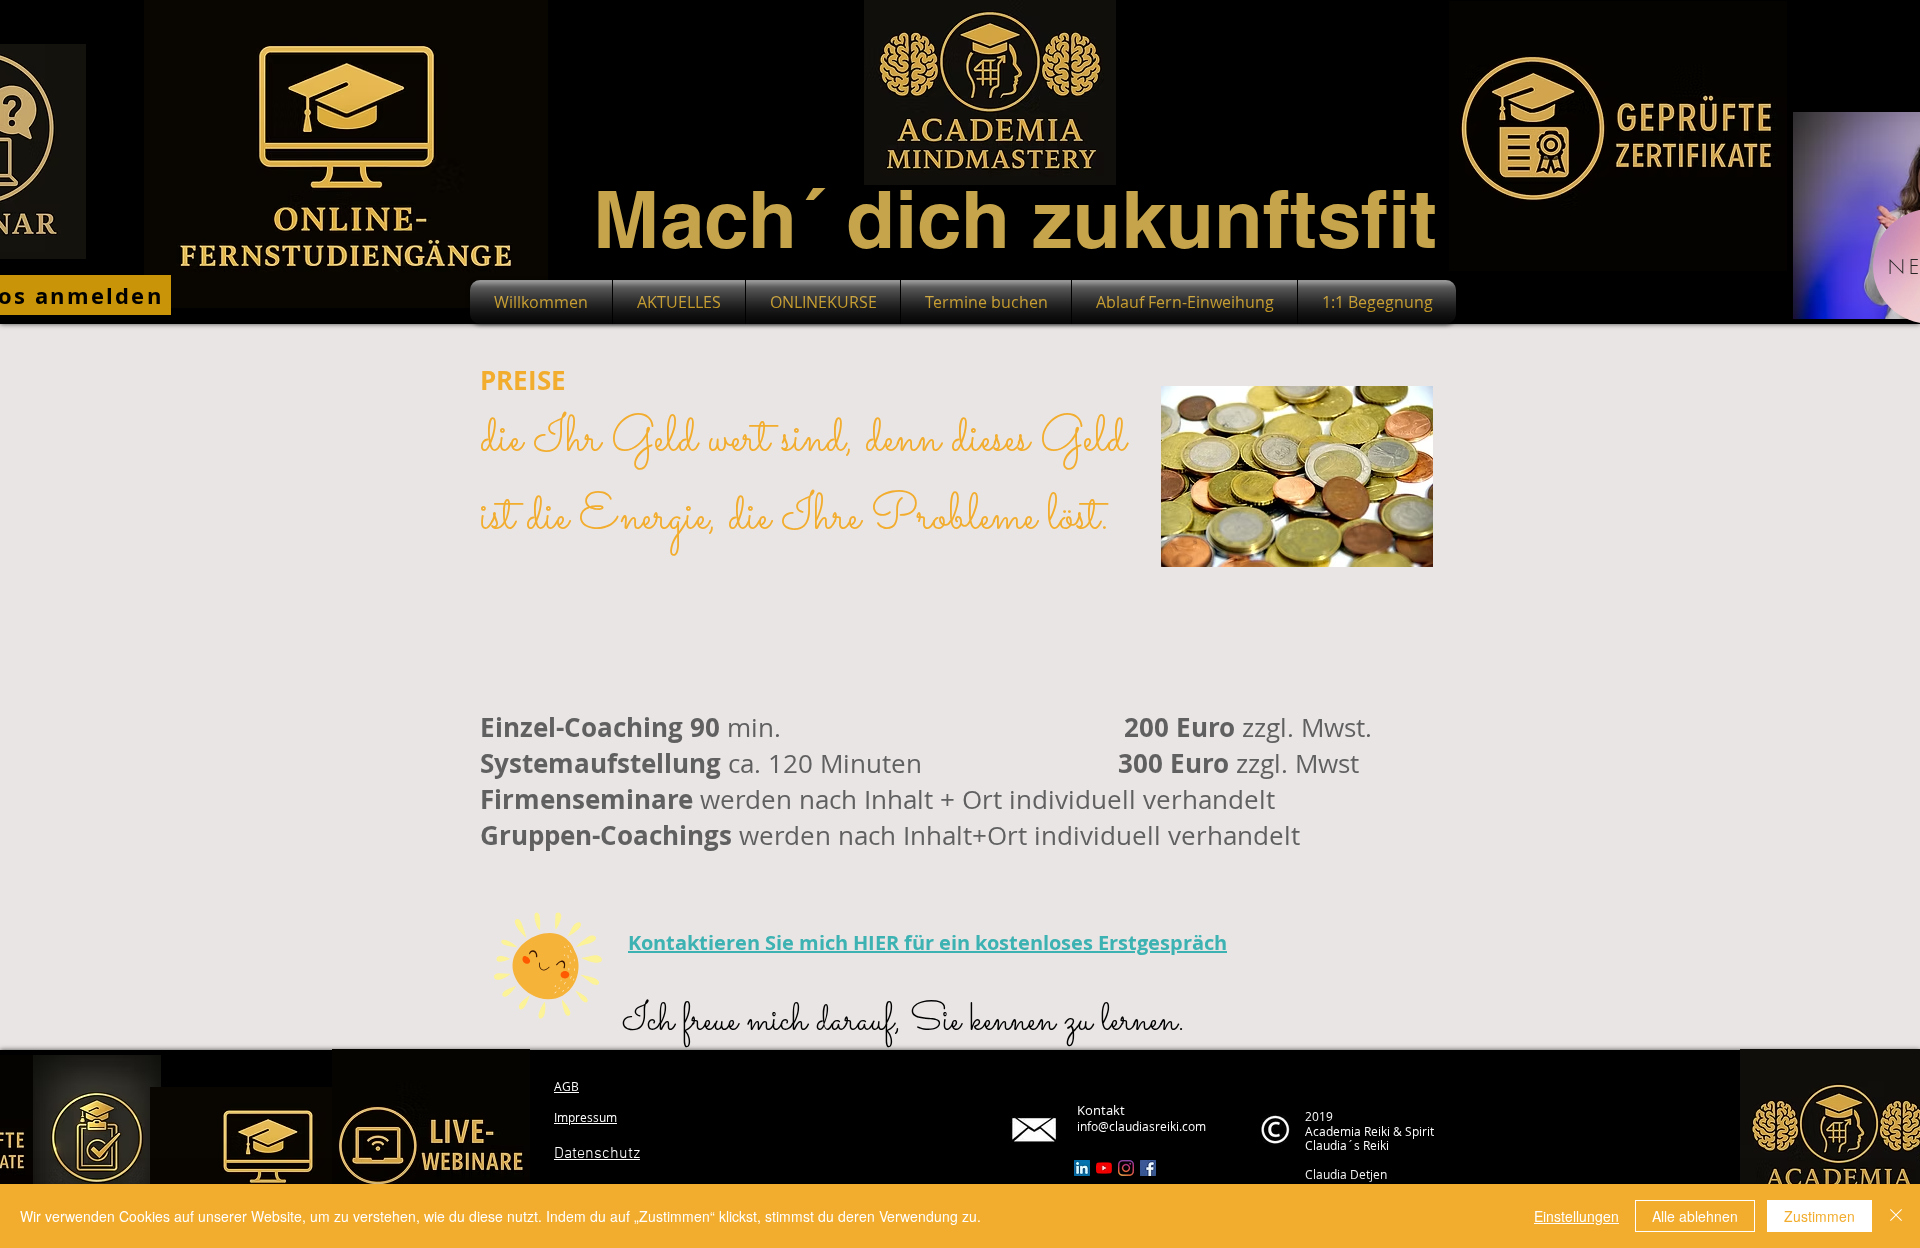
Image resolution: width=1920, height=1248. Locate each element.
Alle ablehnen (1695, 1216)
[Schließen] (1896, 1216)
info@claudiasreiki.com (1141, 1126)
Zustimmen (1819, 1216)
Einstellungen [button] (1576, 1216)
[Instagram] (1126, 1168)
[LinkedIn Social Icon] (1082, 1168)
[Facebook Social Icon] (1148, 1168)
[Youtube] (1104, 1168)
